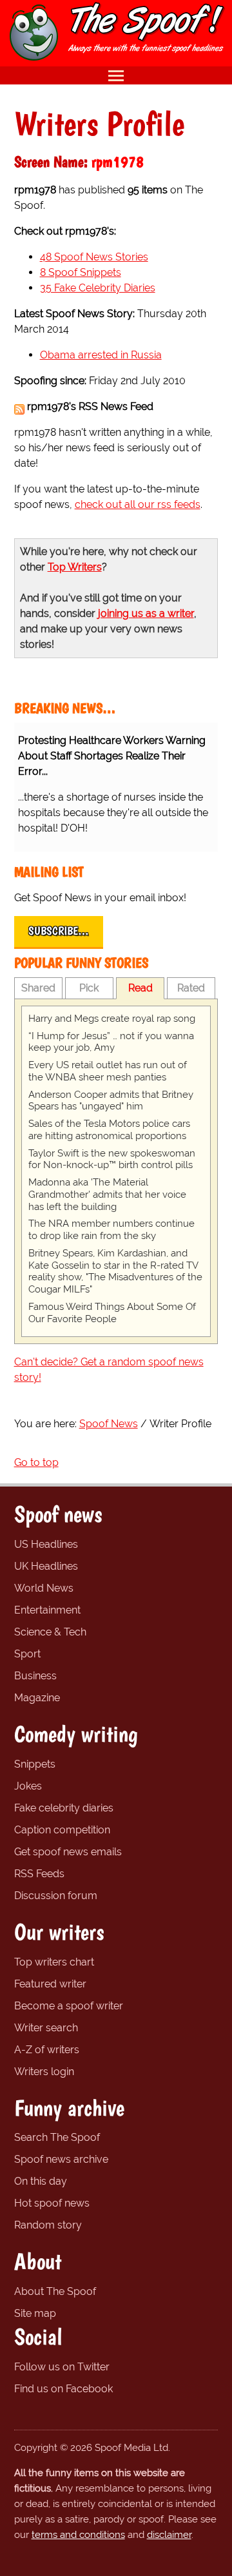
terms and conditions (78, 2535)
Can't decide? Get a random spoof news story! (109, 1370)
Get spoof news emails (68, 1852)
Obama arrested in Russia (101, 355)
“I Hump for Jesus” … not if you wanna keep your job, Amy (111, 1042)
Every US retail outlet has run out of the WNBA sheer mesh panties (108, 1071)
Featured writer (50, 1984)
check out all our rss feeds (138, 504)
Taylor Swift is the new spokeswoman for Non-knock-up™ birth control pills (112, 1159)
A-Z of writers (47, 2050)
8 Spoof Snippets (81, 272)
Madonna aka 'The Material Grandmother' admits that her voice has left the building (107, 1195)
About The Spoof (55, 2291)
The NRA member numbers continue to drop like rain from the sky (111, 1230)
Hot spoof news (52, 2203)
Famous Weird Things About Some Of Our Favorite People (112, 1313)
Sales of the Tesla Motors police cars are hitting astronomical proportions (109, 1130)
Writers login (44, 2072)
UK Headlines (46, 1566)
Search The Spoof (57, 2137)
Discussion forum (56, 1896)
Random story (48, 2225)
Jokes (28, 1786)
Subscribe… (59, 931)
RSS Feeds (39, 1874)
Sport (27, 1654)
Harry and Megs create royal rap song (112, 1019)
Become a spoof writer (69, 2006)
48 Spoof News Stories (94, 257)
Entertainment (47, 1610)
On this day (41, 2181)
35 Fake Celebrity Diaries (98, 288)
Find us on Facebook (63, 2389)
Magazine (37, 1698)
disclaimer (169, 2535)
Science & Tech (50, 1632)
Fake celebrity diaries (64, 1808)
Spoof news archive (61, 2159)
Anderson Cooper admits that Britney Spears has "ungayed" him (111, 1101)
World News (44, 1588)
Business (35, 1676)
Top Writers (75, 567)
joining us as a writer (146, 613)
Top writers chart (54, 1962)
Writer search (46, 2028)
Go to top (36, 1462)
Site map (35, 2313)
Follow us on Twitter (62, 2367)
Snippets (35, 1764)
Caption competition (62, 1830)
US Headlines (46, 1544)
